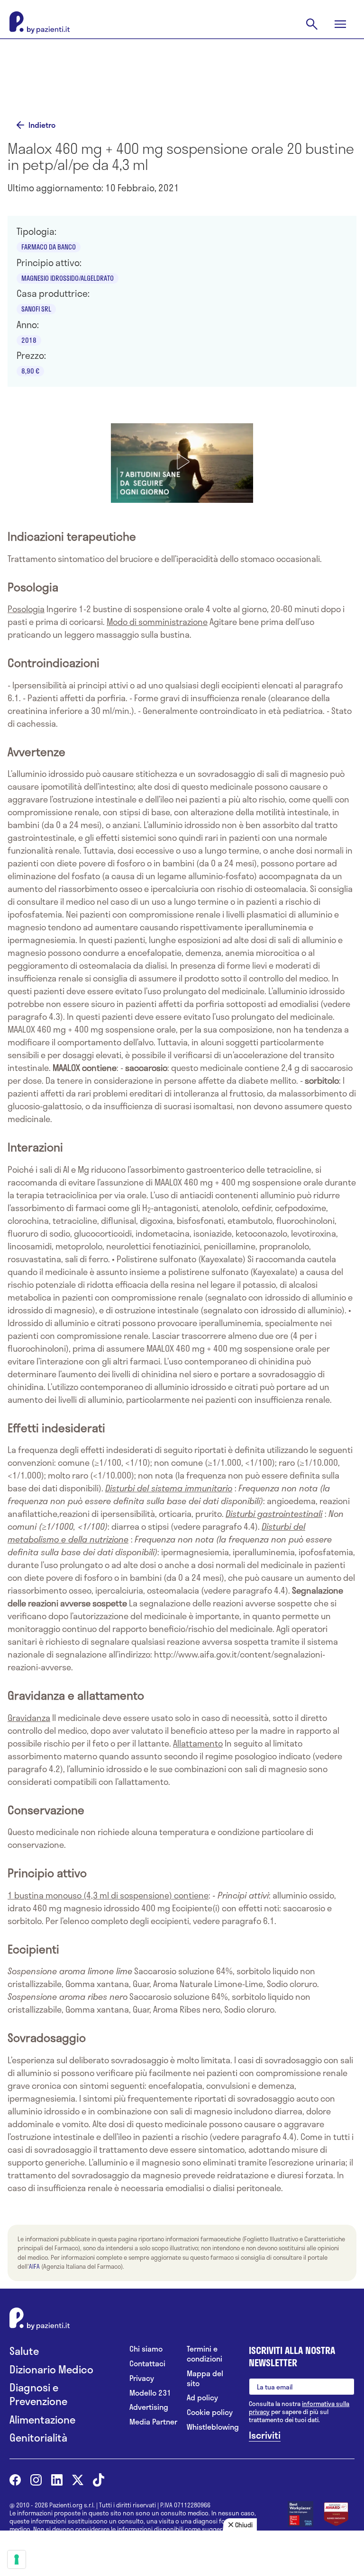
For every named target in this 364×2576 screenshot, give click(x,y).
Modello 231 (150, 2393)
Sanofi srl (36, 309)
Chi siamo (146, 2349)
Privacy (142, 2378)
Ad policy (202, 2398)
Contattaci (147, 2364)
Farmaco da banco (49, 247)
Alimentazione (42, 2420)
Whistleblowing (211, 2427)
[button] (182, 462)
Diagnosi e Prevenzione (38, 2394)
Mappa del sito (205, 2379)
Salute (24, 2351)
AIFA (34, 2266)
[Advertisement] (182, 81)
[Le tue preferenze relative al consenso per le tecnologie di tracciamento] (17, 2559)
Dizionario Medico (51, 2369)
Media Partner (153, 2422)
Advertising (149, 2407)
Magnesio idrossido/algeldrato (68, 278)
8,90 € (30, 371)
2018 (29, 340)
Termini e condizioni (205, 2354)
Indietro (42, 125)
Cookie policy (210, 2412)
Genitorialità (38, 2438)
